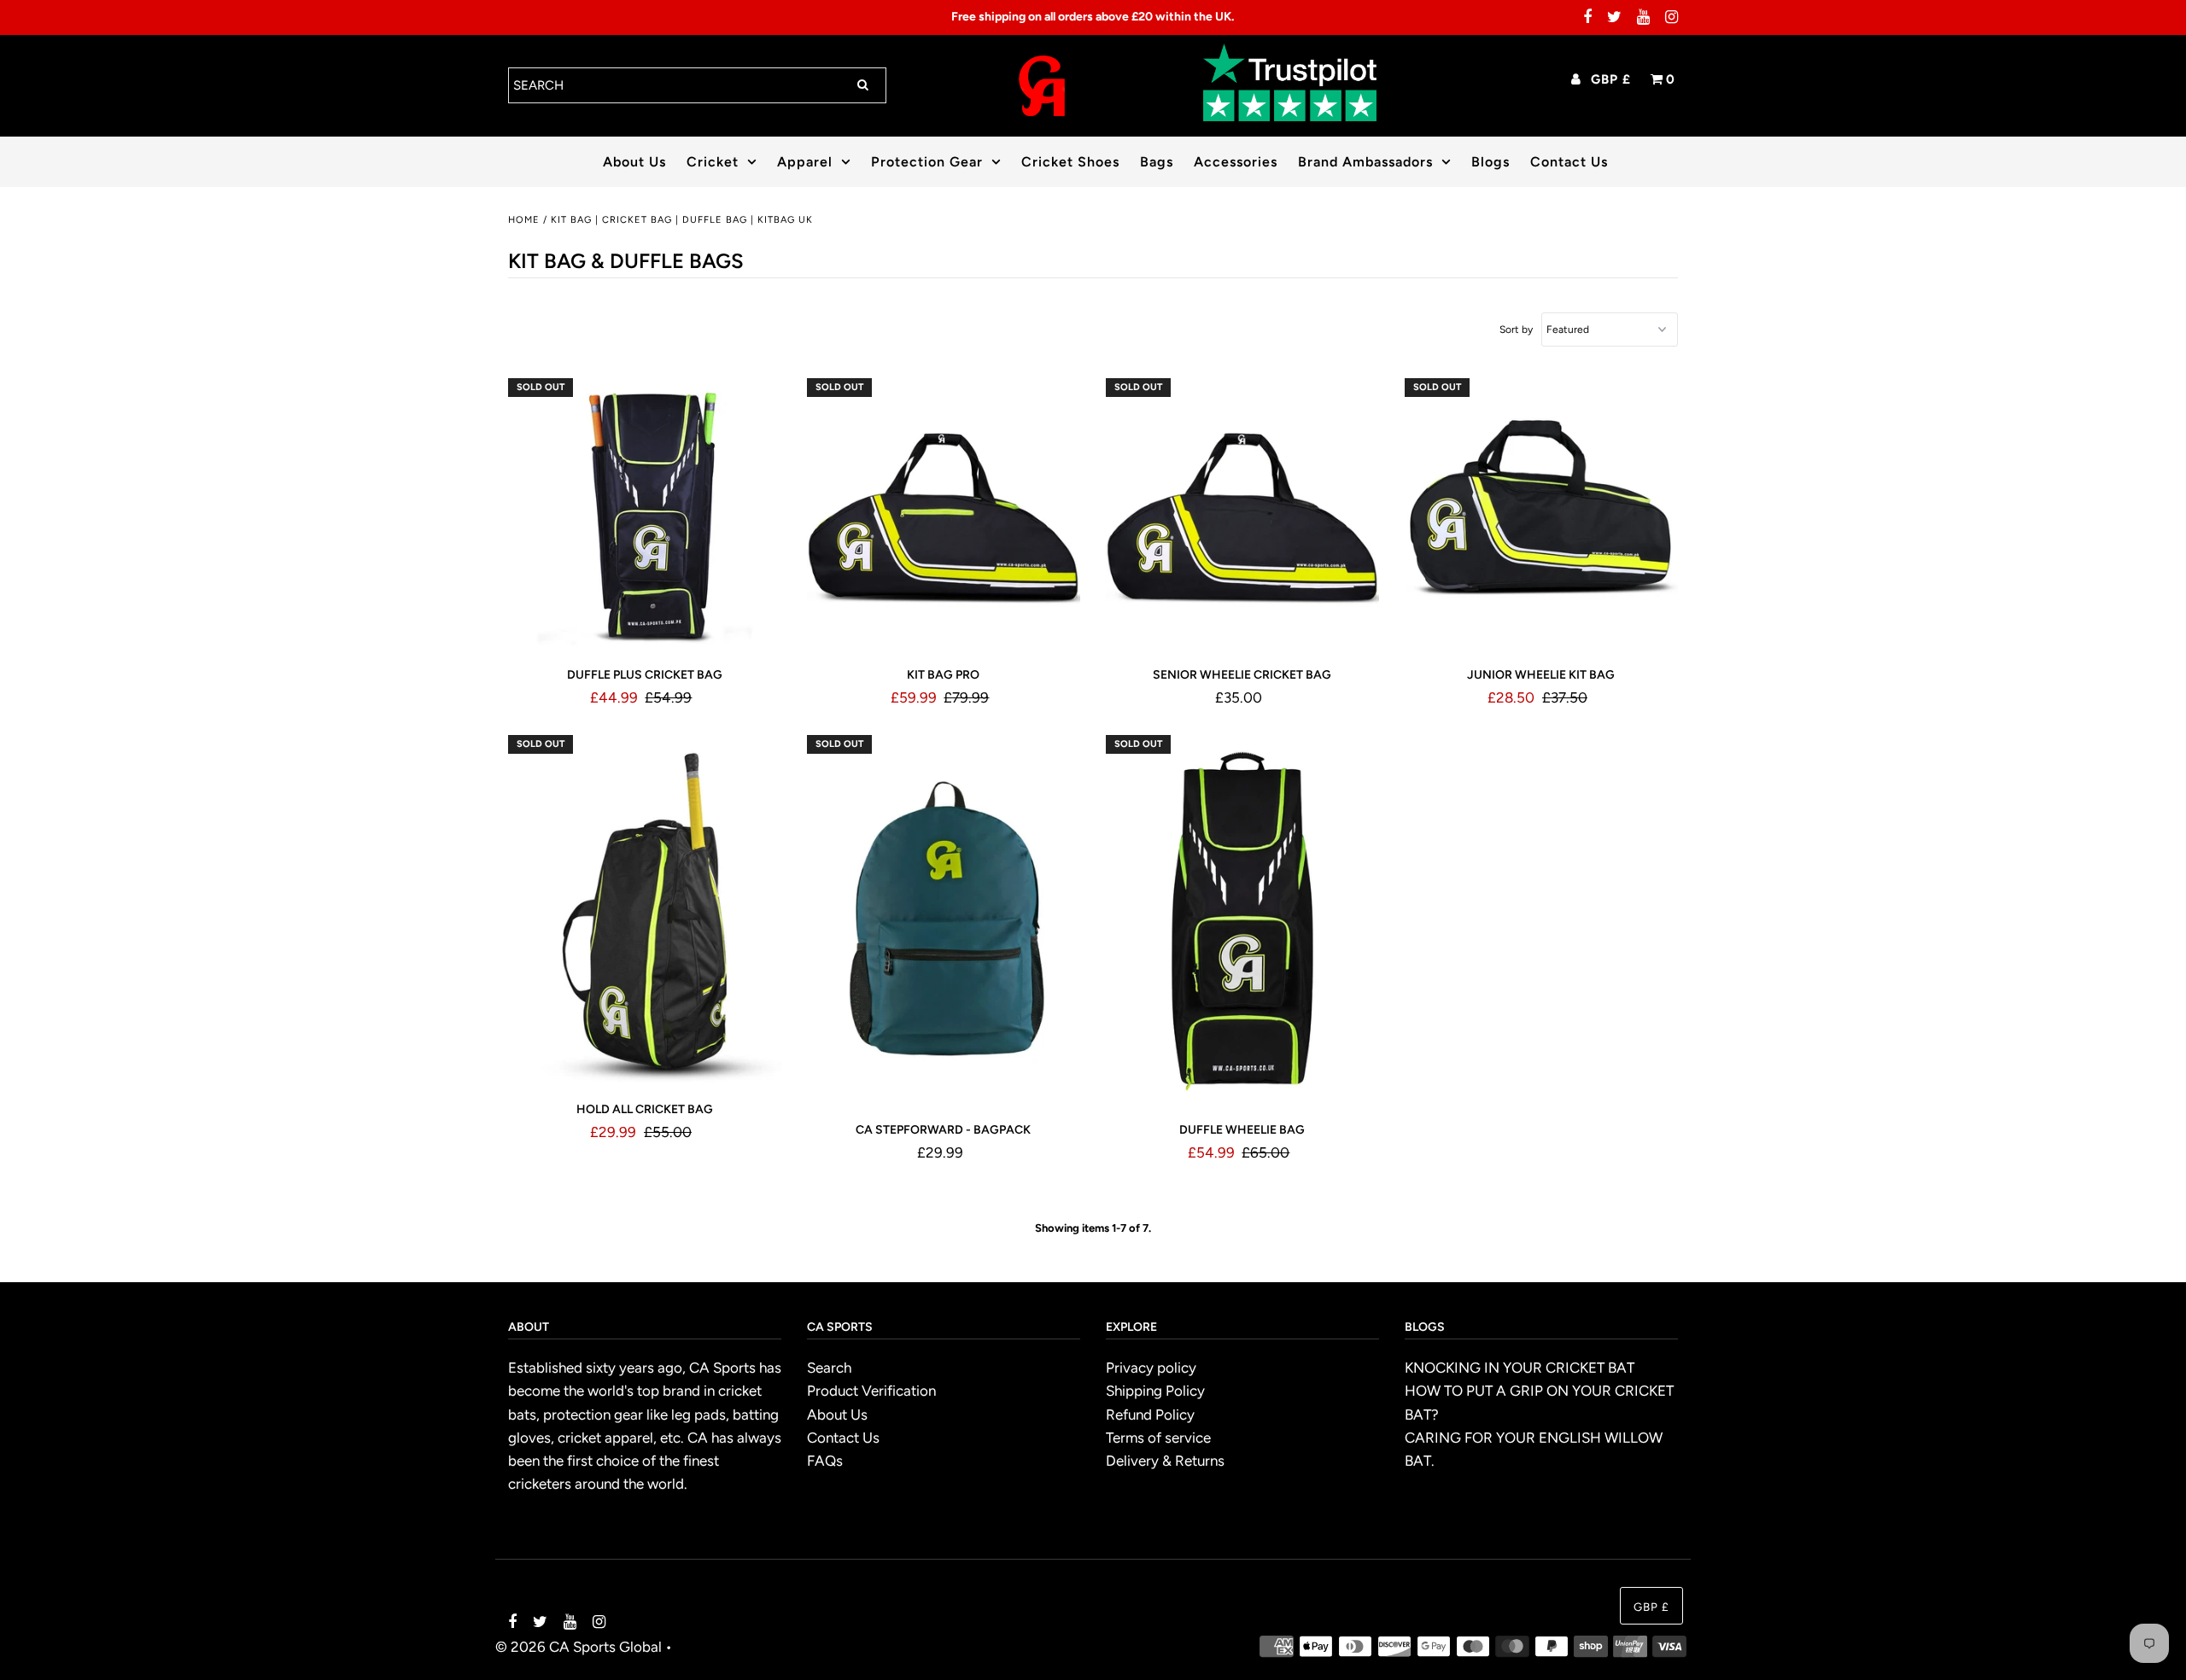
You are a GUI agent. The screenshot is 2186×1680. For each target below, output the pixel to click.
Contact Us (843, 1438)
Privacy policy (1151, 1368)
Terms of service (1158, 1438)
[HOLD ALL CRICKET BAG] (645, 910)
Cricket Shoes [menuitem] (1070, 162)
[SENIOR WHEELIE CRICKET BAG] (1243, 515)
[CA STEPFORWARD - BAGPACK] (944, 921)
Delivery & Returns (1165, 1461)
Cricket (713, 162)
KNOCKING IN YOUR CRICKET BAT (1520, 1368)
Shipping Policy (1155, 1391)
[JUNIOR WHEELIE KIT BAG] (1542, 515)
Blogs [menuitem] (1490, 162)
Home (524, 220)
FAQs (825, 1461)
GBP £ (1611, 79)
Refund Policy (1150, 1415)
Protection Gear (927, 162)
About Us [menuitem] (634, 162)
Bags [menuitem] (1157, 162)
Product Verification (871, 1391)
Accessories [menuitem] (1236, 162)
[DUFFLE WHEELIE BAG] (1243, 921)
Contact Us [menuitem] (1569, 162)
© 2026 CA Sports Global (579, 1647)
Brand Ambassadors (1365, 162)
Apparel (805, 162)
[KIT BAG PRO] (944, 515)
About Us (837, 1415)
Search (829, 1368)
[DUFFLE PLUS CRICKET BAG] (645, 515)
